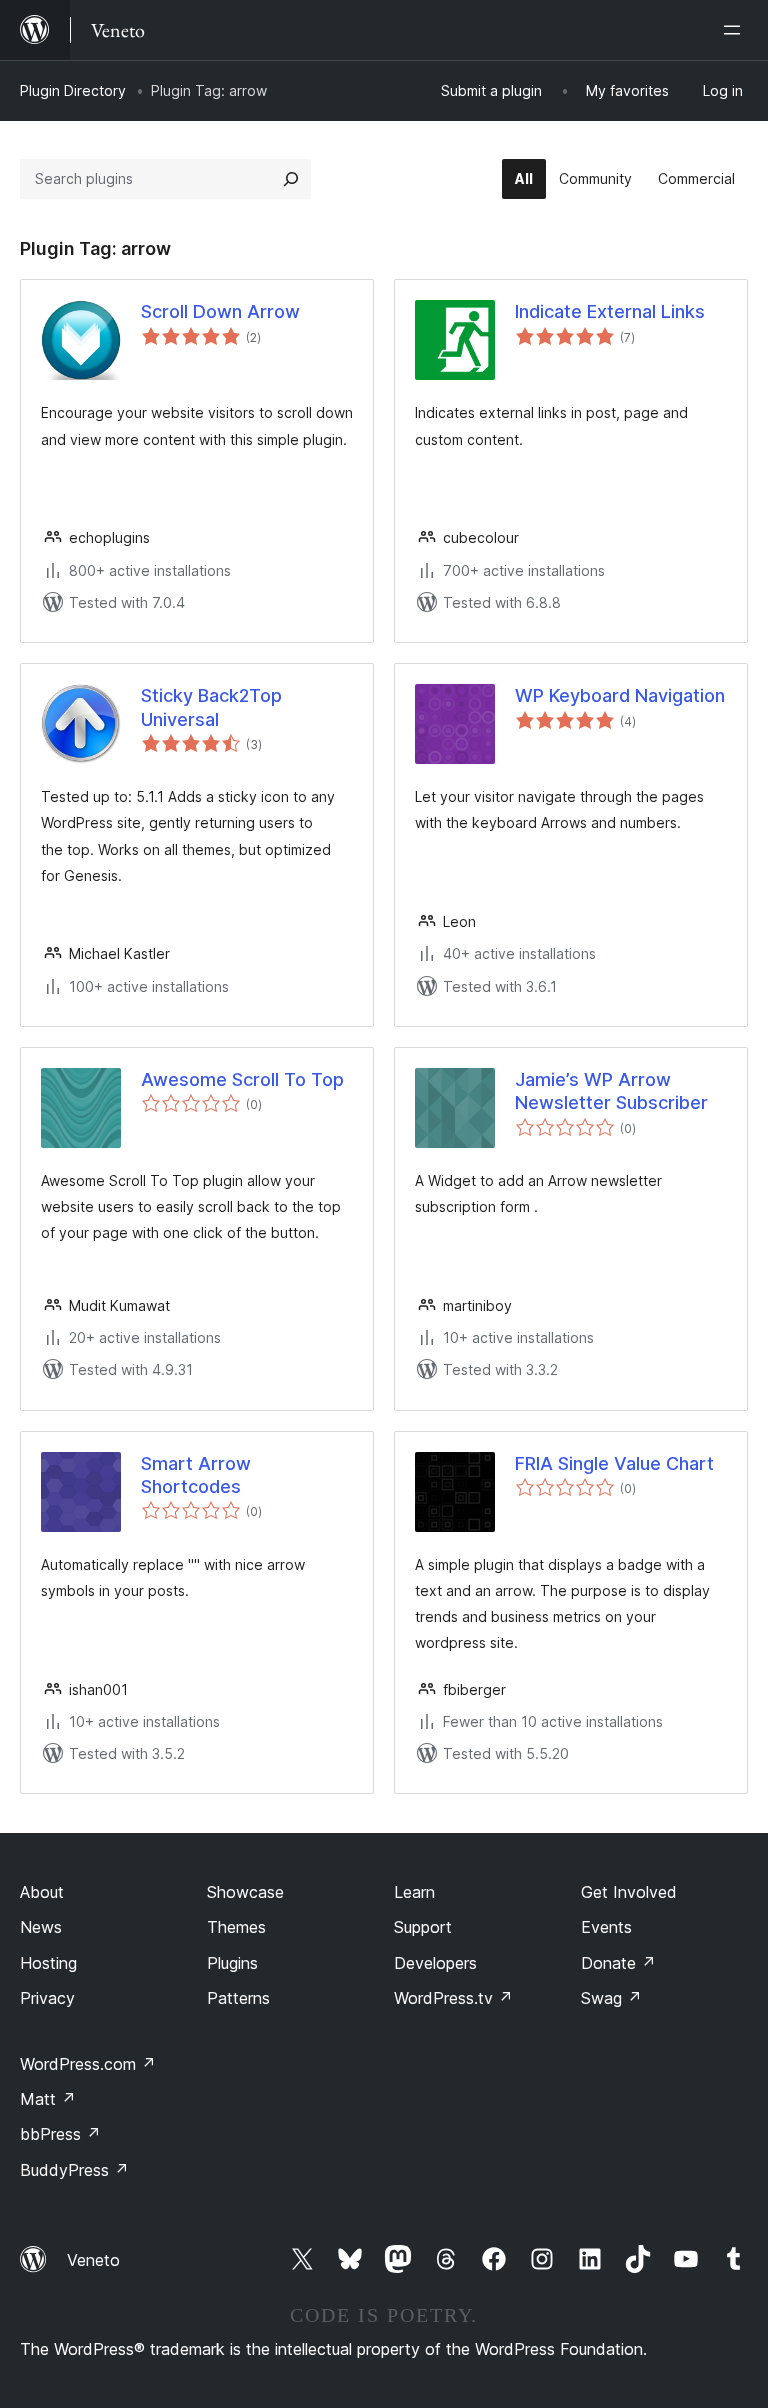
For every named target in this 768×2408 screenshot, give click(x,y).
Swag (611, 1998)
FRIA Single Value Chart (614, 1463)
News (41, 1927)
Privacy (47, 1998)
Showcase (245, 1892)
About (42, 1892)
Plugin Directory (73, 90)
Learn (414, 1892)
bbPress (60, 2134)
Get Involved (629, 1892)
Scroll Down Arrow (220, 311)
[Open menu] (736, 30)
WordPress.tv (453, 1998)
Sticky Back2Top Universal (211, 707)
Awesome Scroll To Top (242, 1079)
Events (606, 1927)
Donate (618, 1963)
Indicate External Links (610, 311)
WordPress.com (88, 2064)
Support (423, 1927)
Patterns (238, 1998)
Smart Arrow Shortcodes (196, 1475)
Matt (48, 2099)
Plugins (232, 1963)
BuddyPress (74, 2170)
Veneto (93, 2260)
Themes (236, 1927)
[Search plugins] (291, 179)
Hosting (48, 1963)
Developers (435, 1963)
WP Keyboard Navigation (620, 695)
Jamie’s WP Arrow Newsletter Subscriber (611, 1091)
